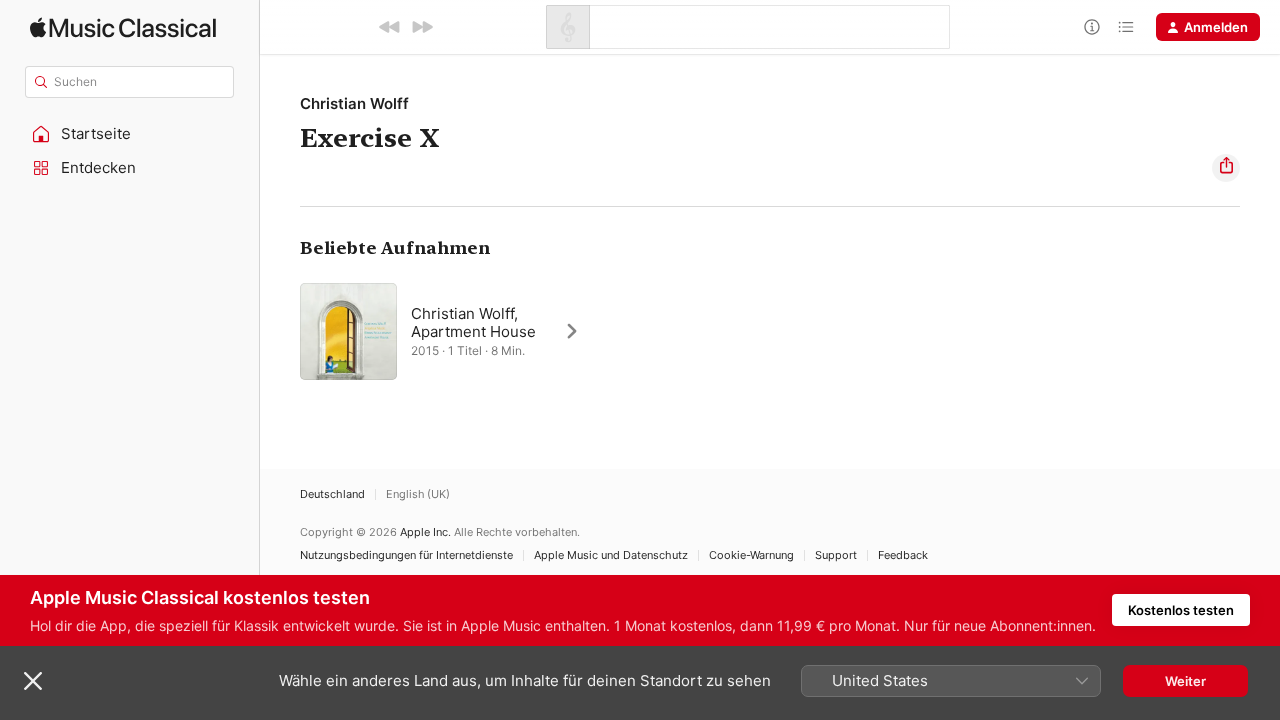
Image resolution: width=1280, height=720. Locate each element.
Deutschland (332, 494)
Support (836, 555)
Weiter (1185, 681)
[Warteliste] (1126, 27)
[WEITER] (422, 27)
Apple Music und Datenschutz (611, 555)
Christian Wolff (354, 103)
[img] (123, 27)
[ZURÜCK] (390, 27)
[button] (130, 134)
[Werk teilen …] (1226, 168)
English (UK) (418, 494)
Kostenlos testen (1181, 610)
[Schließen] (33, 681)
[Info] (1092, 27)
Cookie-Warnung (751, 555)
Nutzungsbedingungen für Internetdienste (406, 555)
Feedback (903, 555)
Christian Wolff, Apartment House (473, 322)
